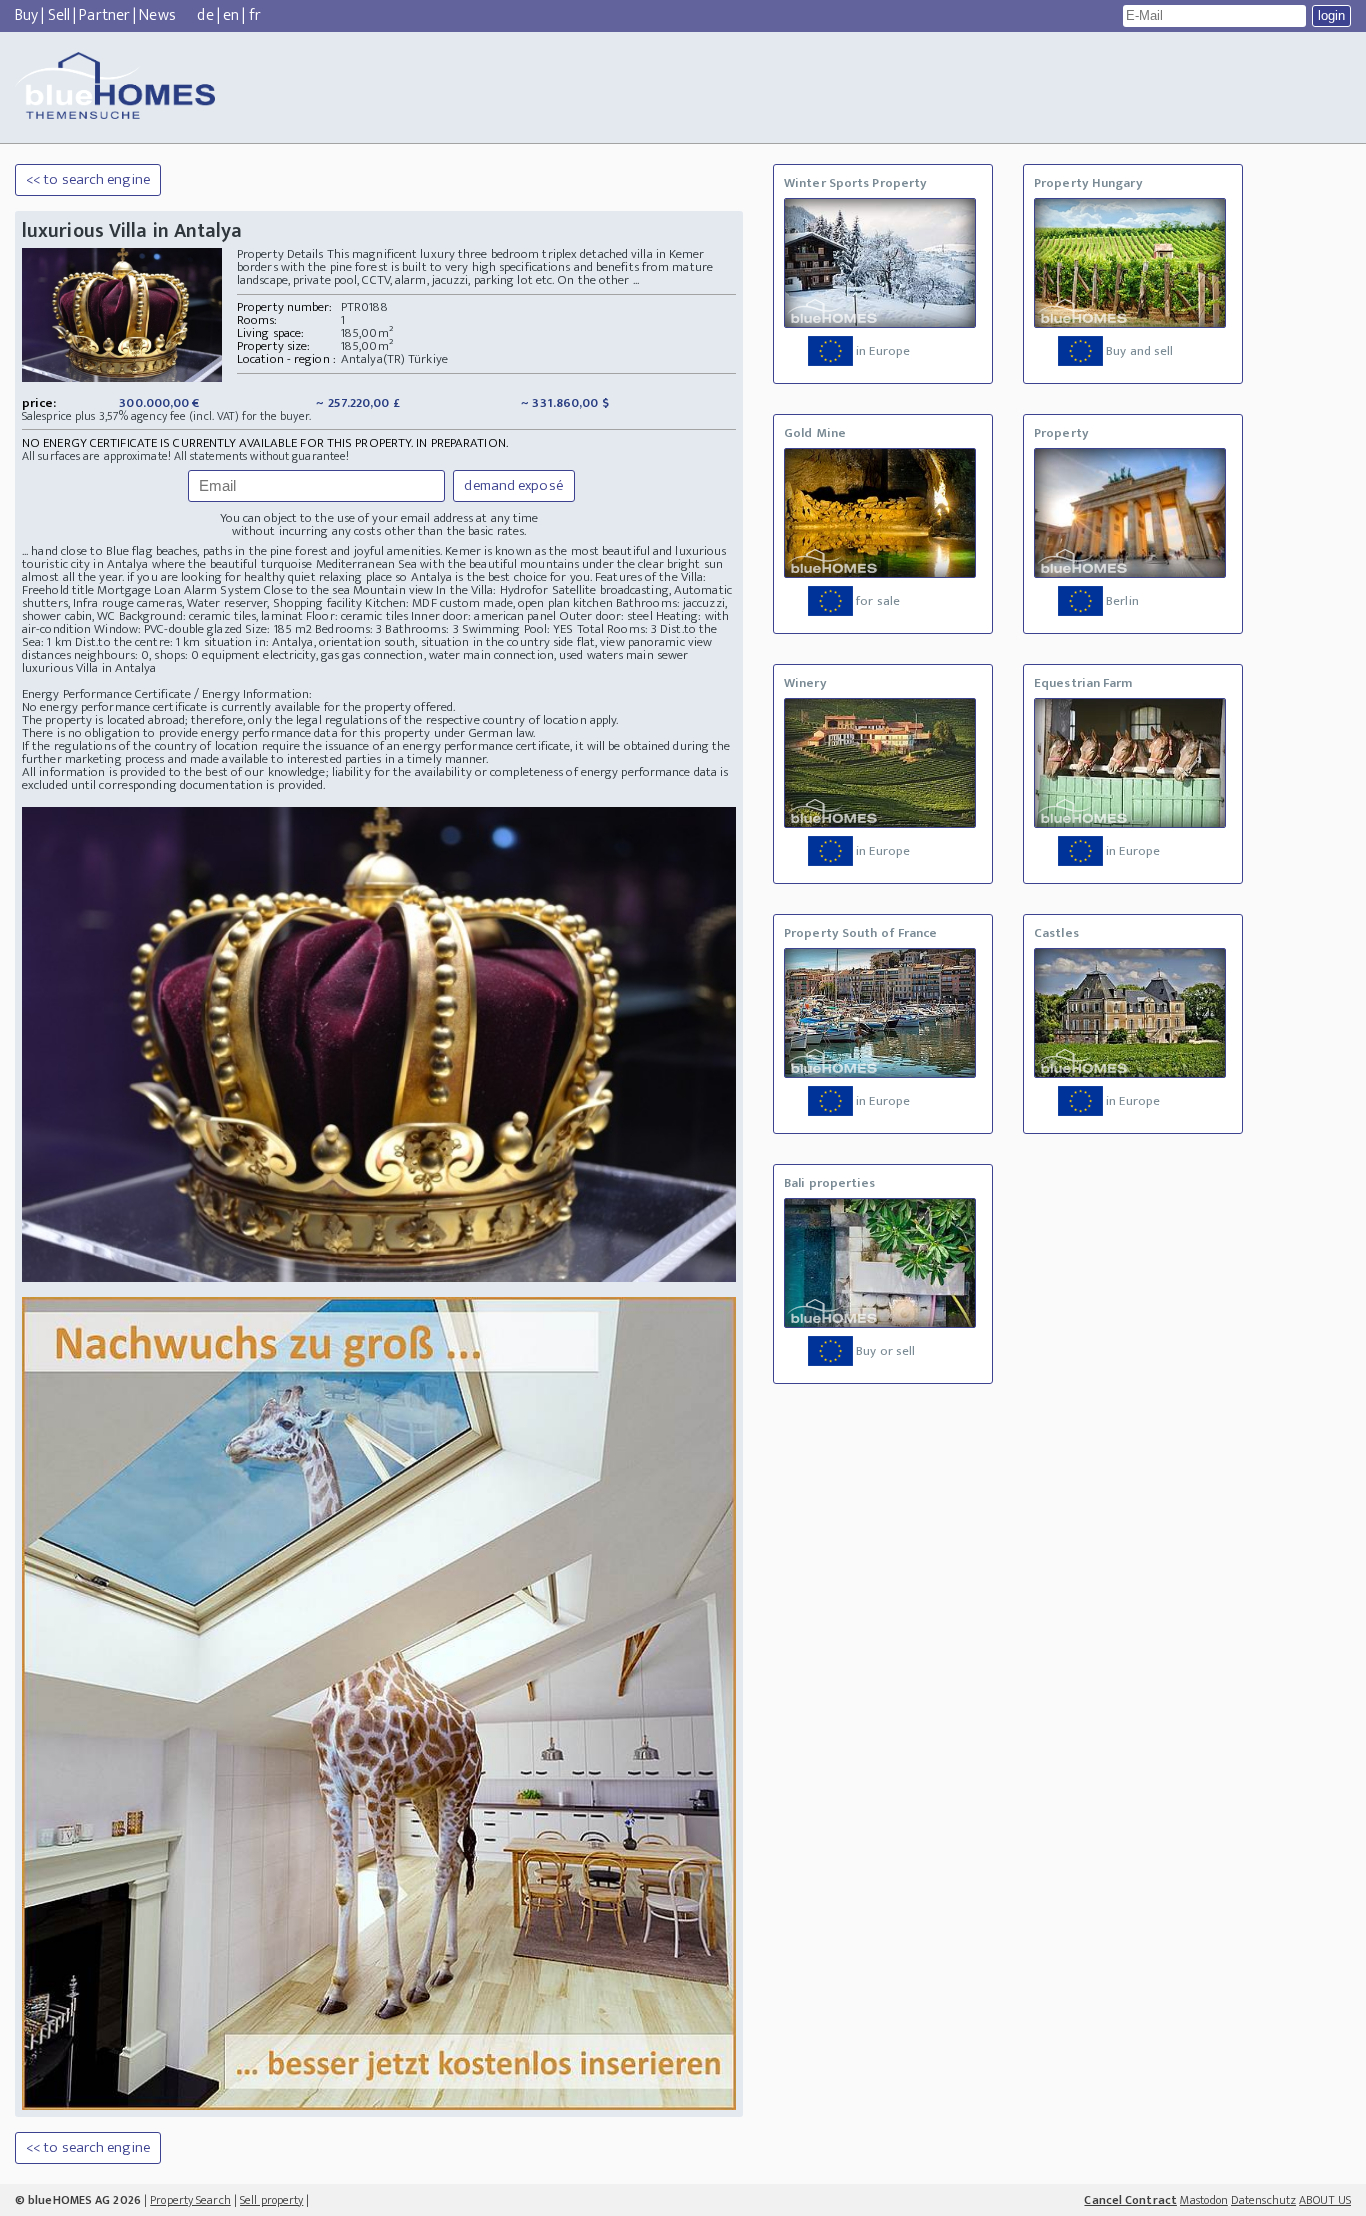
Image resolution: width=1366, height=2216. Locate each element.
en (231, 15)
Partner (104, 15)
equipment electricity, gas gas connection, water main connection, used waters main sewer (445, 655)
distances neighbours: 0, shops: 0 (110, 655)
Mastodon (1204, 2200)
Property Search (190, 2200)
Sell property (271, 2200)
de (205, 15)
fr (255, 15)
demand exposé (513, 485)
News (157, 15)
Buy (26, 15)
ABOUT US (1325, 2200)
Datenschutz (1263, 2200)
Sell (59, 15)
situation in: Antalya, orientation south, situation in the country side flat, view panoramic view (458, 642)
